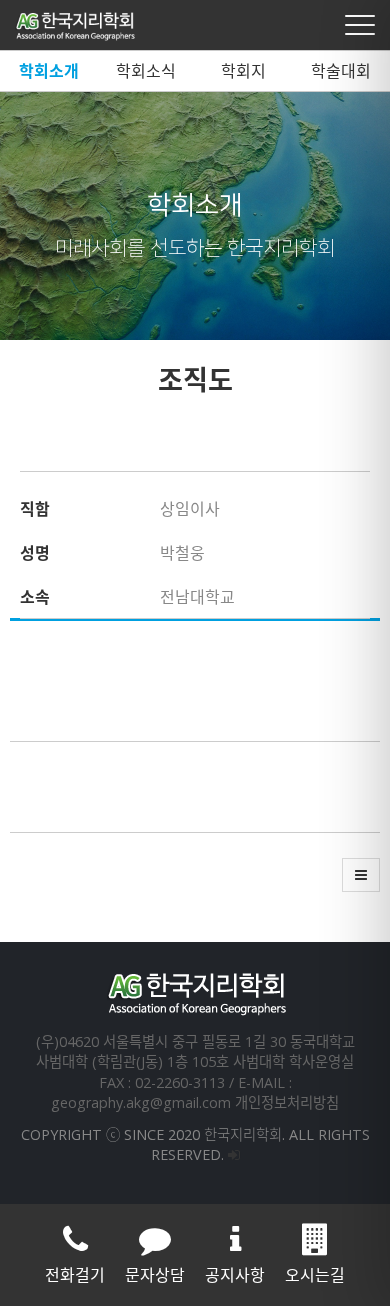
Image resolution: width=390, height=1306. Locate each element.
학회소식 (146, 71)
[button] (361, 875)
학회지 (243, 71)
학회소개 (49, 71)
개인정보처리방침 (287, 1102)
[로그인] (234, 1154)
